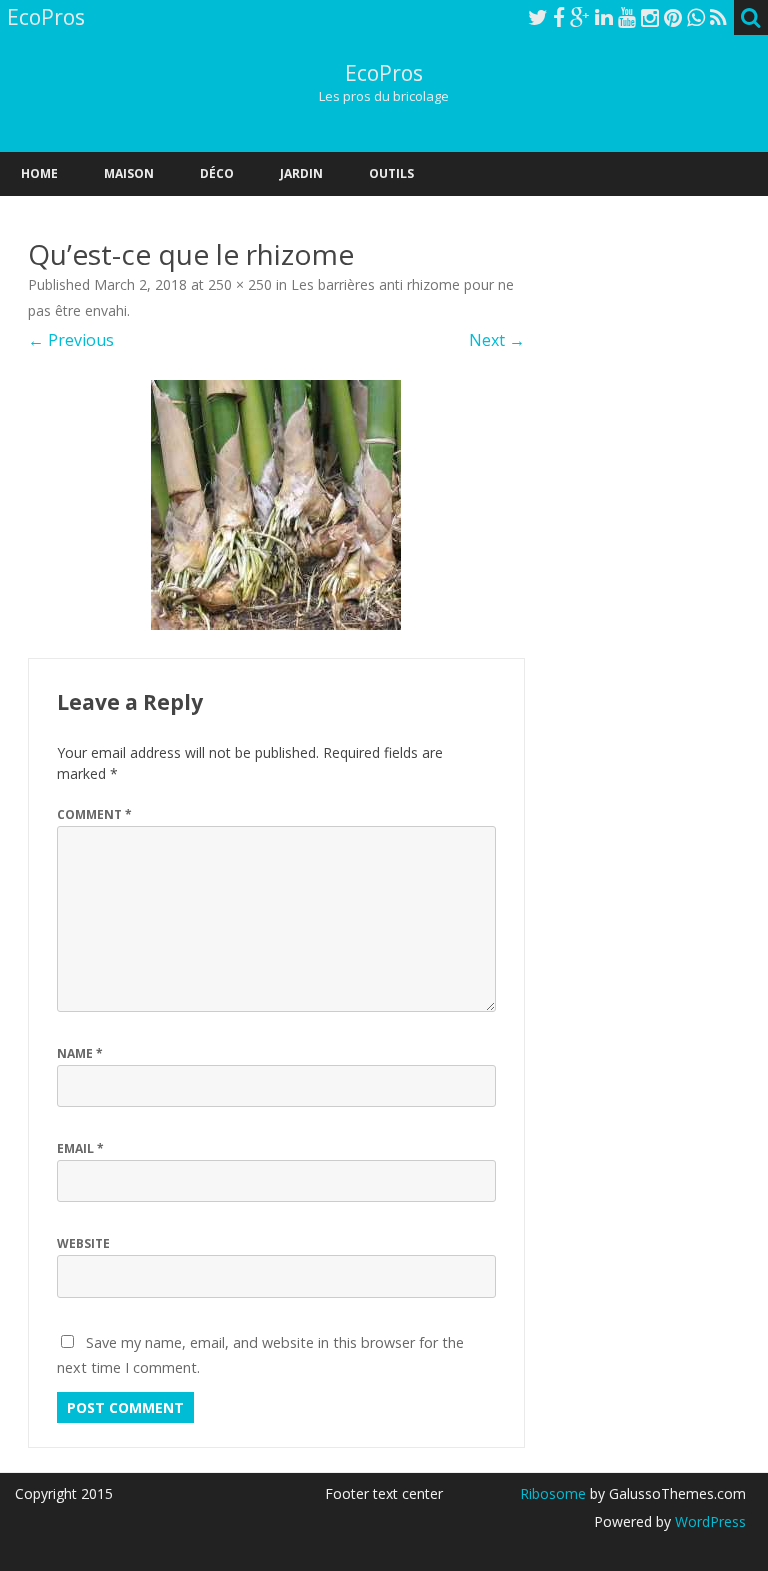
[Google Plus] (580, 17)
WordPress (708, 1521)
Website (83, 1243)
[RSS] (718, 17)
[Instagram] (650, 17)
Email (80, 1148)
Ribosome (553, 1493)
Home (39, 173)
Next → (497, 340)
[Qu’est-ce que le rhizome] (276, 505)
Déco (217, 173)
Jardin (301, 173)
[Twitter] (538, 17)
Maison (129, 173)
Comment (94, 814)
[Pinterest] (673, 17)
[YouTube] (627, 17)
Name (80, 1053)
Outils (391, 173)
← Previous (71, 340)
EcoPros (384, 73)
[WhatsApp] (696, 17)
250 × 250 (240, 284)
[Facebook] (559, 17)
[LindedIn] (604, 17)
